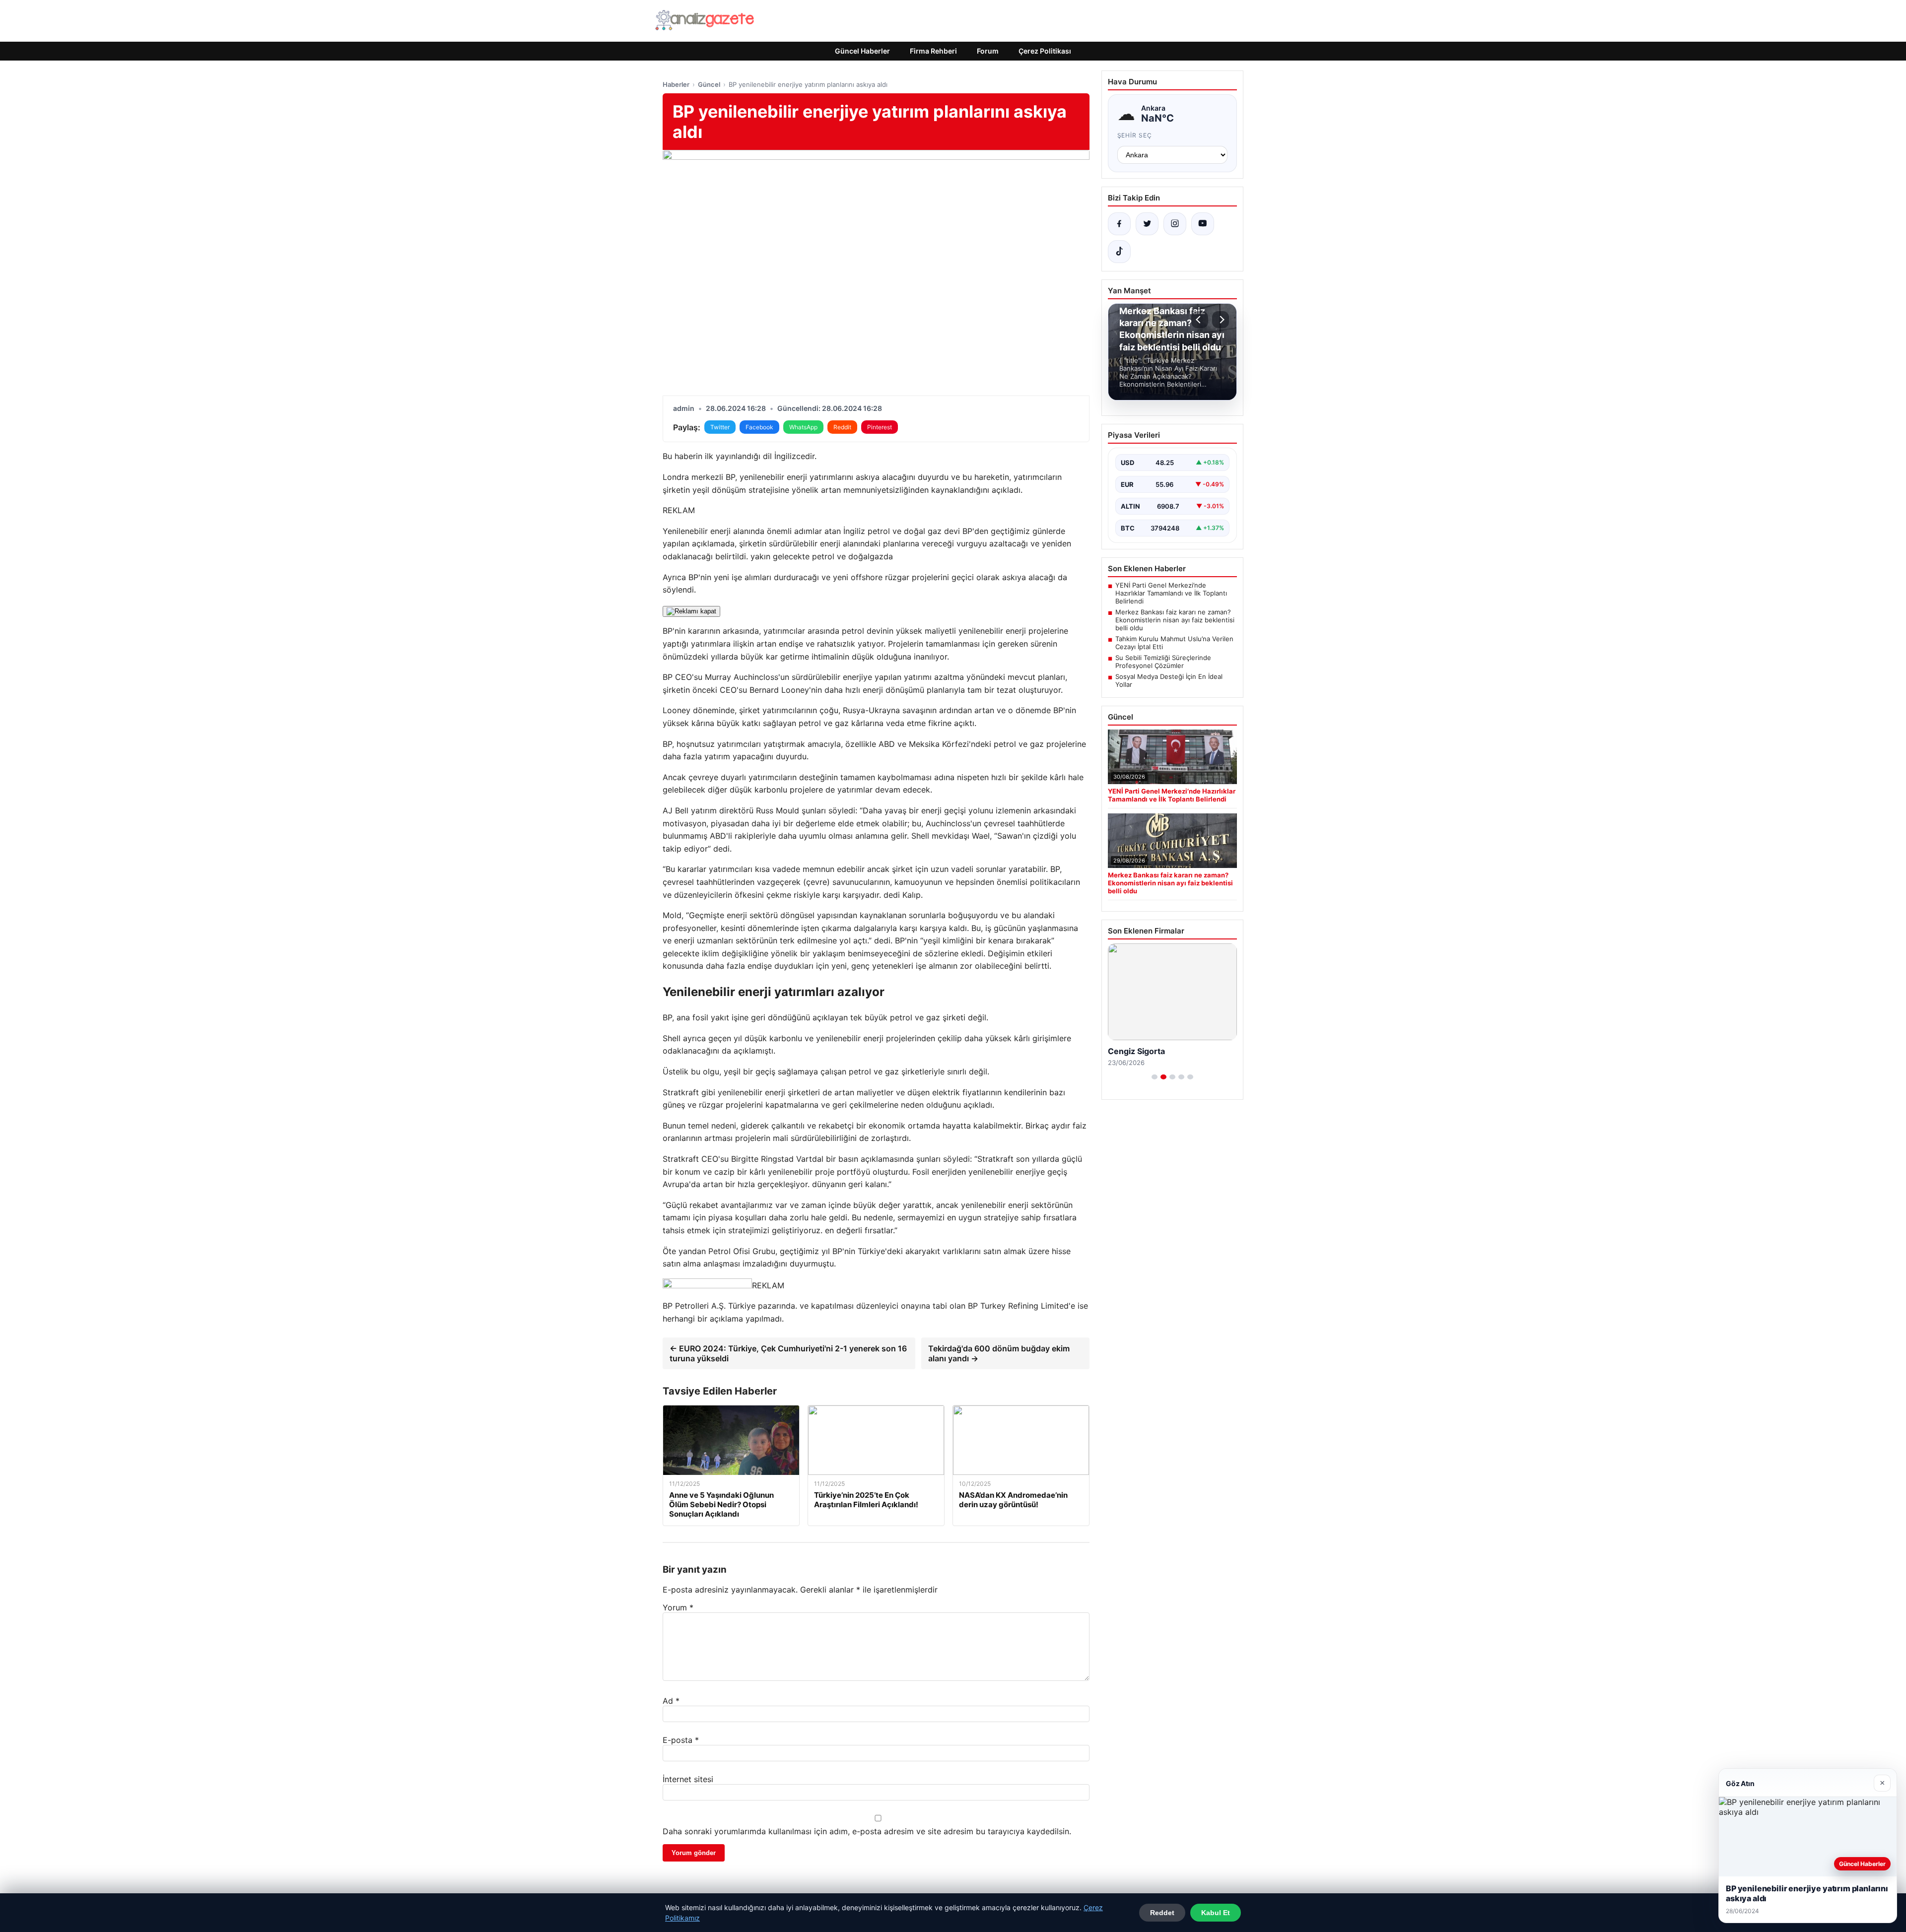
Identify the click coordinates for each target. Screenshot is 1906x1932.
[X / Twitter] (1147, 224)
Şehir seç (1135, 135)
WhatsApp (803, 427)
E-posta (681, 1740)
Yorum (678, 1607)
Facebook (759, 427)
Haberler (676, 84)
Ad (671, 1701)
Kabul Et (1216, 1913)
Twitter (720, 427)
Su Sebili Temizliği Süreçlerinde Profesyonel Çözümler (1163, 662)
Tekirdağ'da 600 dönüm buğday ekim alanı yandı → (999, 1353)
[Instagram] (1175, 224)
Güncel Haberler (862, 51)
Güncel (709, 84)
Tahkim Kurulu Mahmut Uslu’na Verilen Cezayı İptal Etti (1174, 643)
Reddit (842, 427)
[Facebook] (1119, 224)
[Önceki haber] (1200, 320)
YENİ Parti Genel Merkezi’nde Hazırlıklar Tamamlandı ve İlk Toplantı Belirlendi (1171, 593)
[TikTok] (1119, 252)
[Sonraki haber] (1221, 320)
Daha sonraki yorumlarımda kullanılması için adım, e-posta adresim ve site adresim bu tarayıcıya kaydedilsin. (867, 1831)
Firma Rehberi (933, 51)
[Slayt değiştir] (1155, 1077)
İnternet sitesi (688, 1779)
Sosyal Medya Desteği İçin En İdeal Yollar (1169, 680)
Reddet (1162, 1913)
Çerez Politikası (1045, 51)
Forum (988, 51)
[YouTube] (1203, 224)
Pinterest (880, 427)
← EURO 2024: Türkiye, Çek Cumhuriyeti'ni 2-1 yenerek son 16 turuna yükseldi (788, 1353)
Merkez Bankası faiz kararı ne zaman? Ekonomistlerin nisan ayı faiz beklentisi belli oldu (1175, 620)
